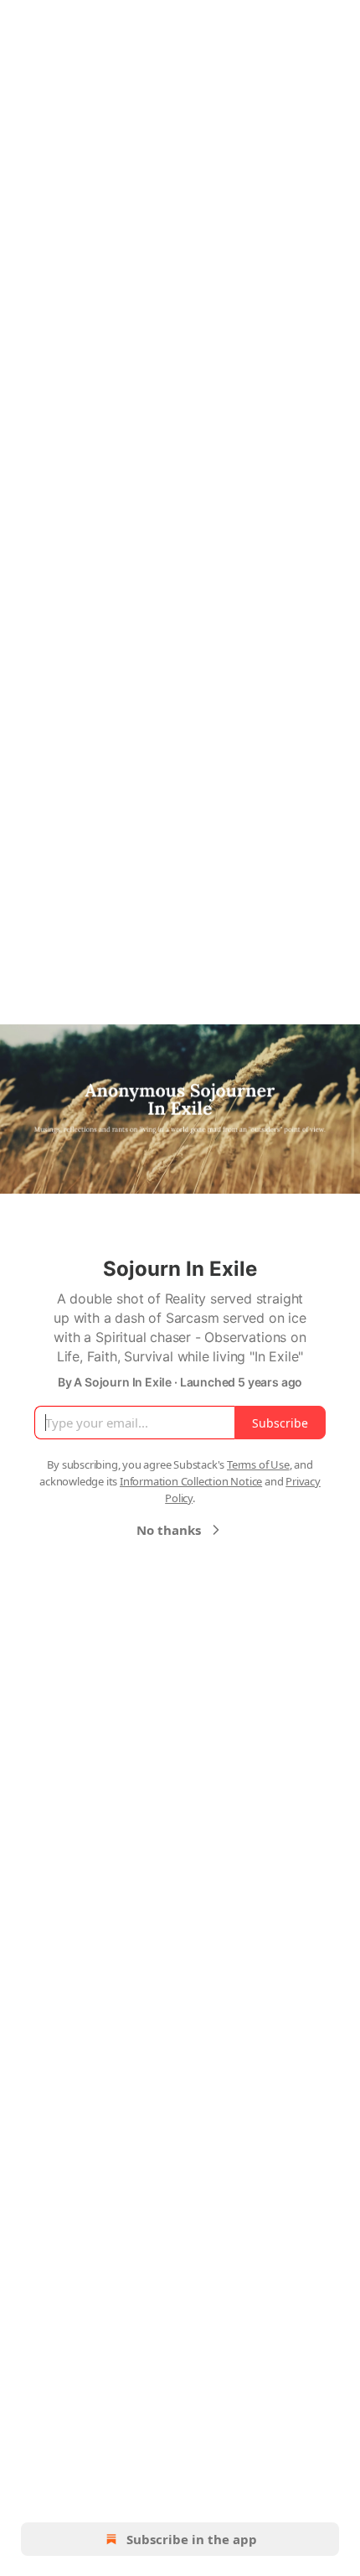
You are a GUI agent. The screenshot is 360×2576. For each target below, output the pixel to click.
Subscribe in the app (192, 2539)
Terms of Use (258, 1464)
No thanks (169, 1530)
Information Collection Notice (191, 1481)
